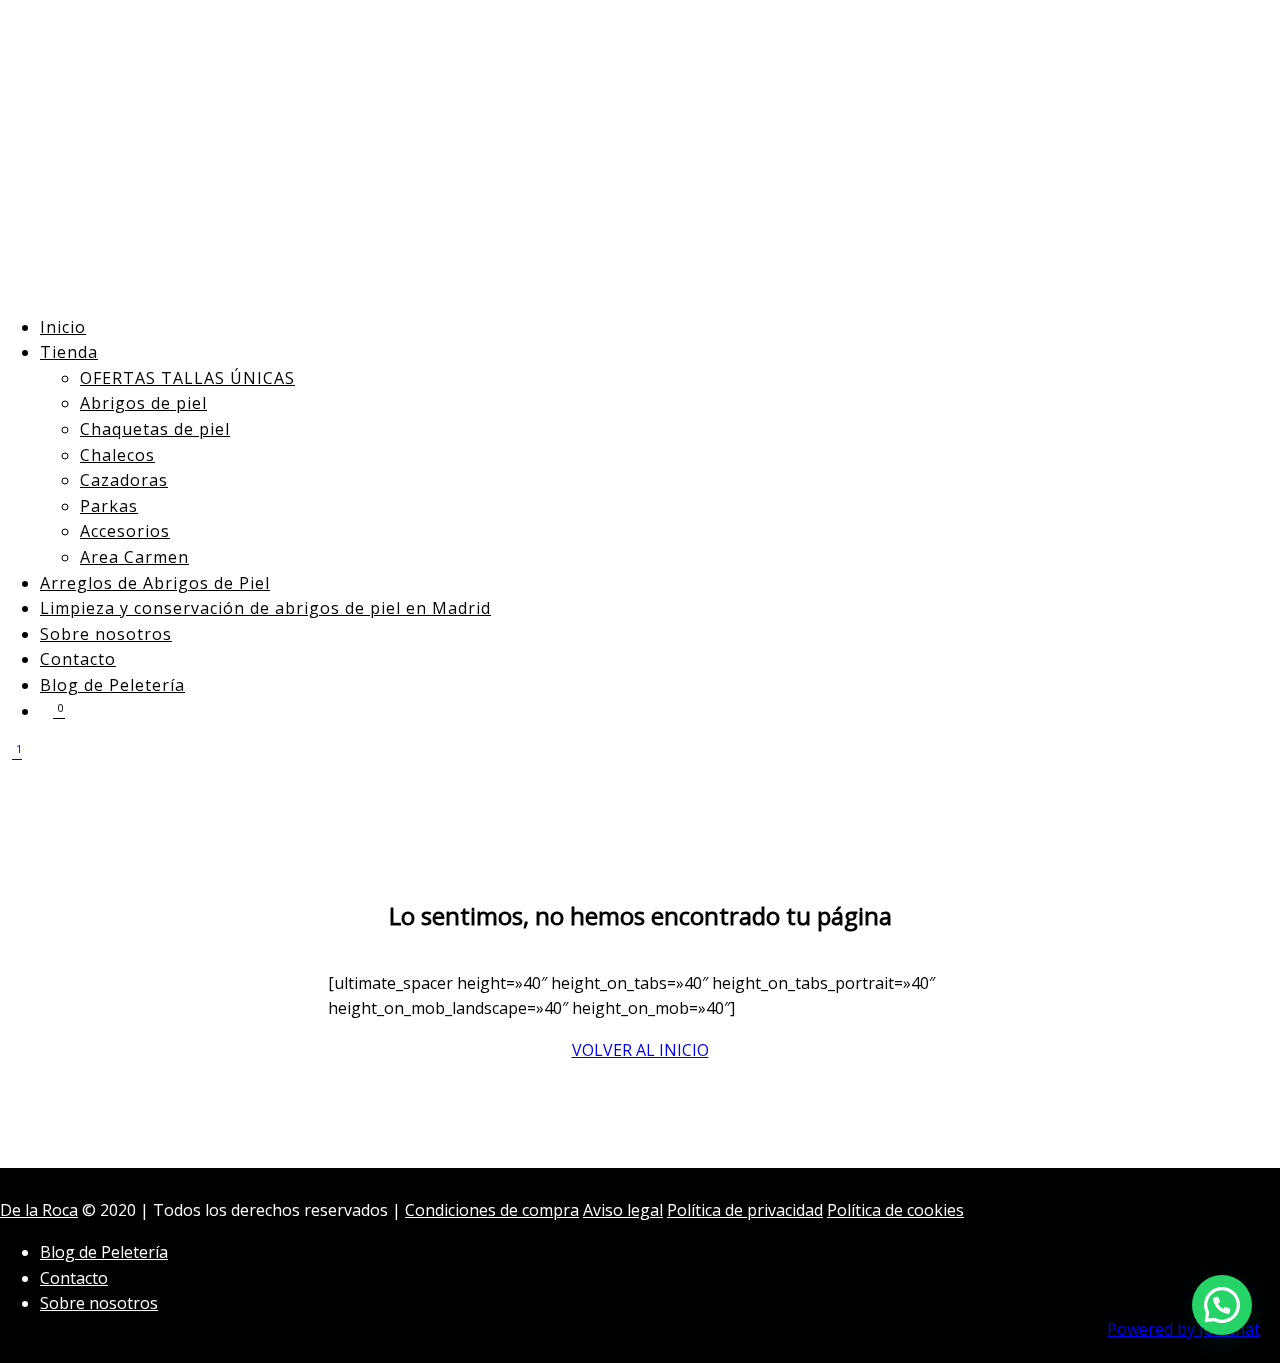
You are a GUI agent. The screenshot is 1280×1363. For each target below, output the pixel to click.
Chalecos (117, 455)
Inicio (63, 327)
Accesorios (125, 531)
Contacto (78, 659)
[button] (1222, 1305)
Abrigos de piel (143, 403)
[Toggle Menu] (6, 794)
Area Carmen (134, 557)
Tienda (69, 352)
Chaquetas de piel (155, 429)
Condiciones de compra (492, 1210)
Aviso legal (623, 1210)
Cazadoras (124, 480)
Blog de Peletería (112, 685)
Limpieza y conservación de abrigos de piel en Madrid (265, 608)
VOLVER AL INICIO (640, 1050)
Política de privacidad (745, 1210)
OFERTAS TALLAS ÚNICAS (187, 378)
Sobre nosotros (106, 634)
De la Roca (39, 1210)
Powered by (1183, 1329)
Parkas (109, 506)
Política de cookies (895, 1210)
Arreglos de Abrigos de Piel (155, 583)
